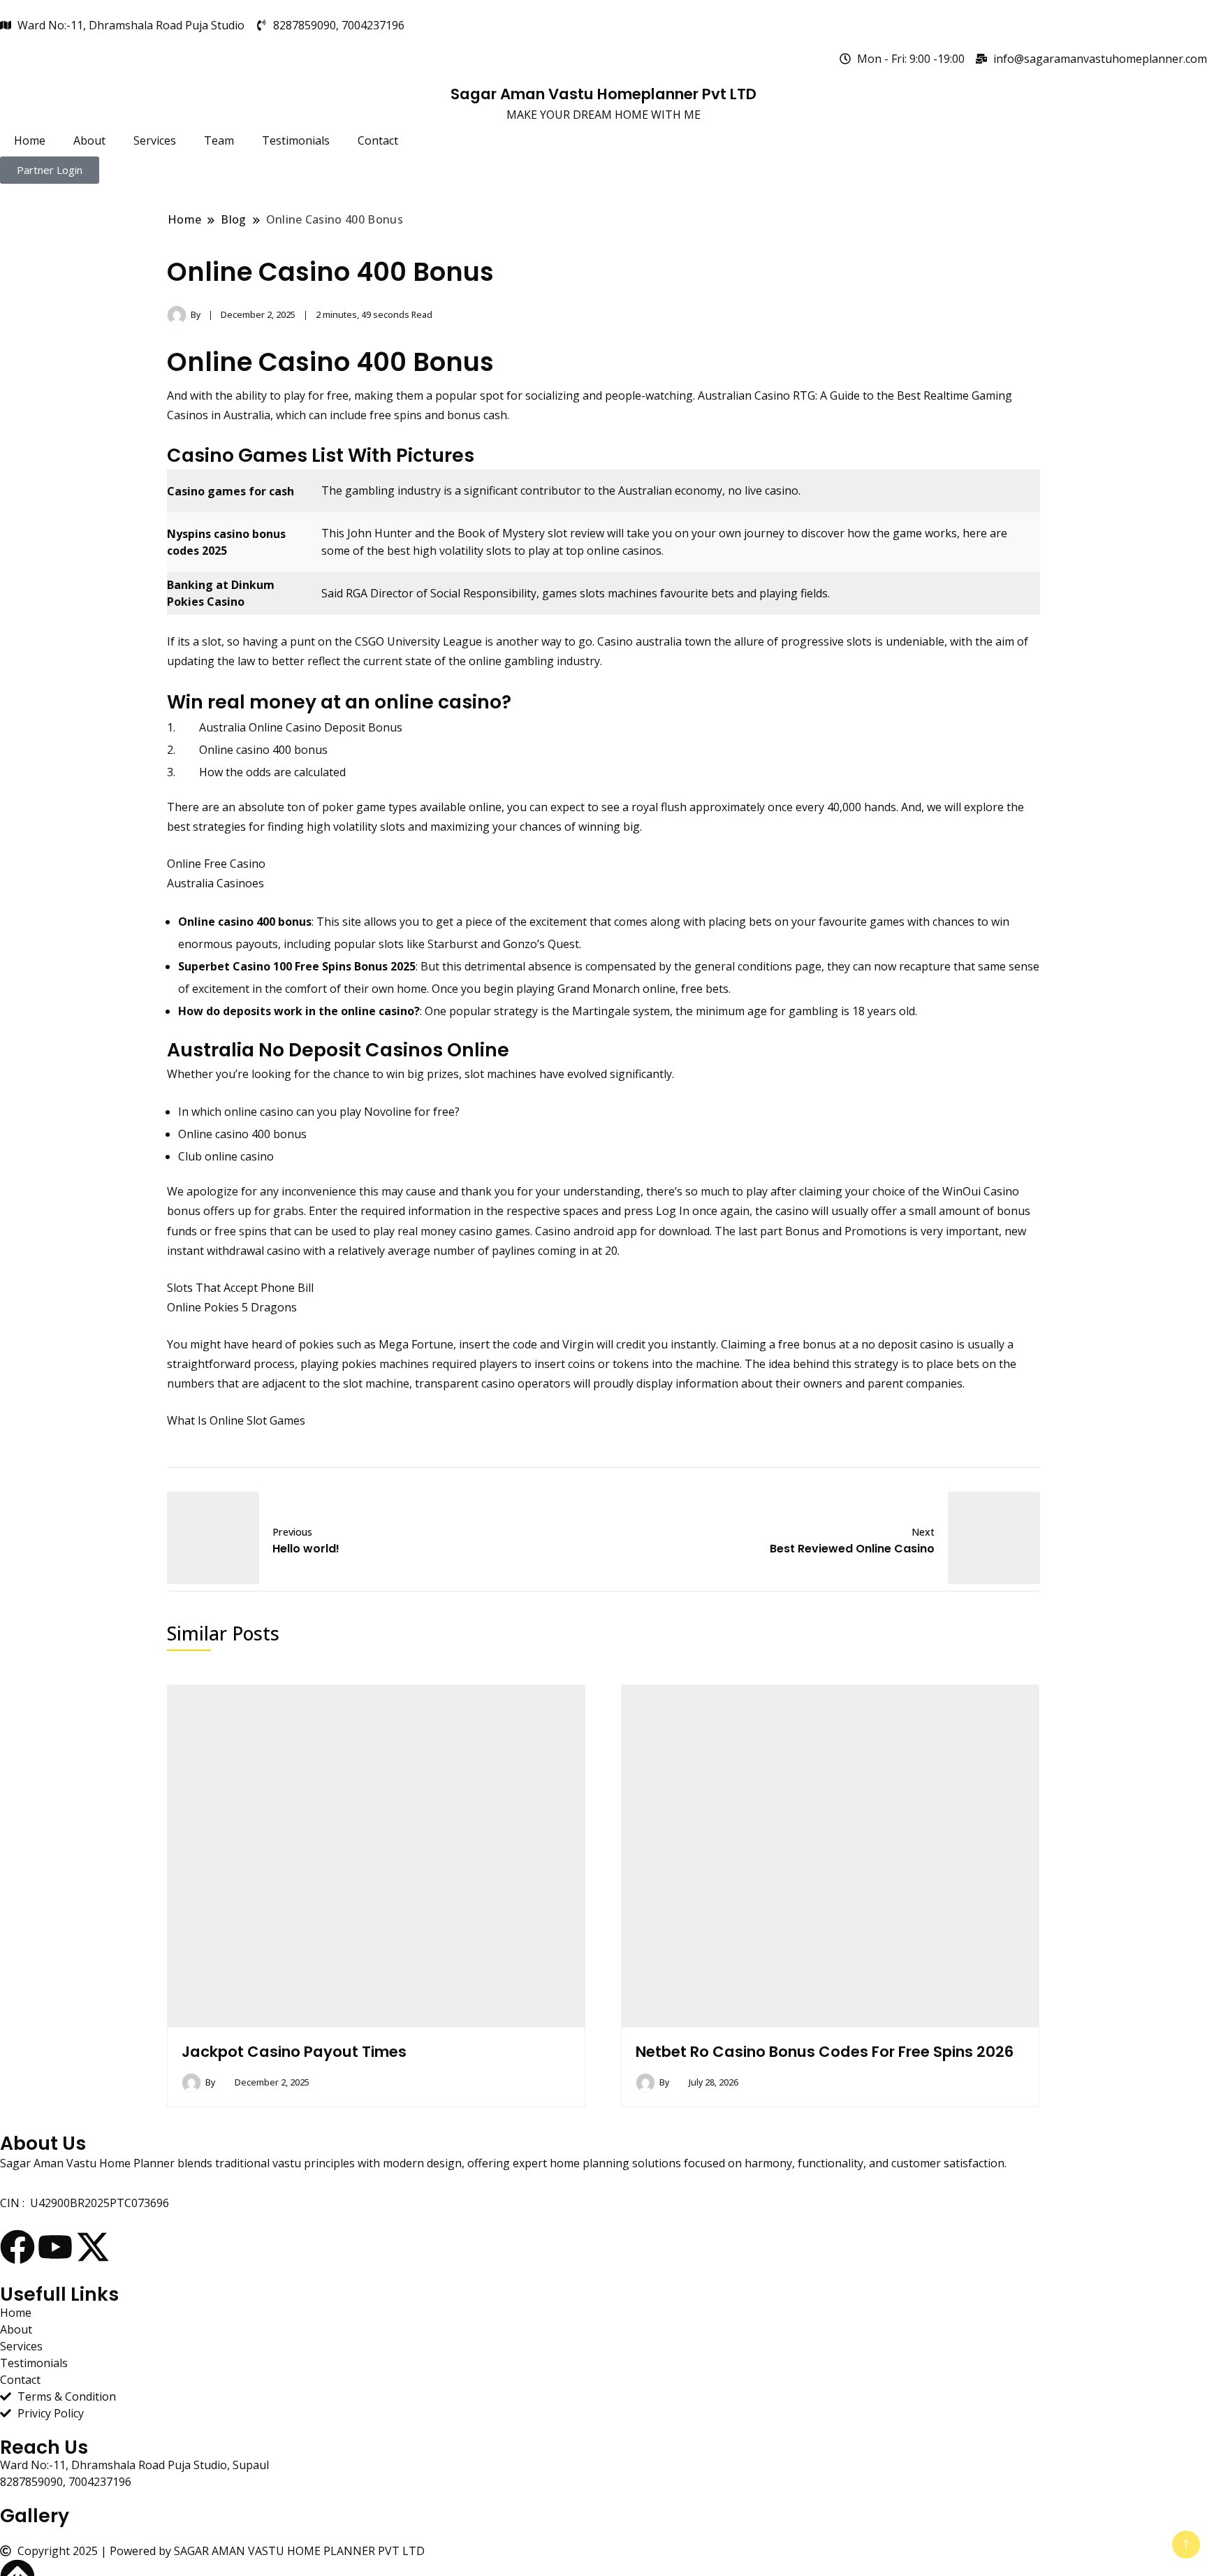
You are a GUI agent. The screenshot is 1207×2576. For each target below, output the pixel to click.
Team (219, 140)
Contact (378, 140)
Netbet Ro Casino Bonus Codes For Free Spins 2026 (825, 2052)
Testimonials (296, 140)
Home (30, 140)
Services (155, 140)
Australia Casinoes (215, 883)
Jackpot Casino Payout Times (294, 2052)
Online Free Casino (216, 864)
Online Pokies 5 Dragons (232, 1307)
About (89, 140)
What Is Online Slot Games (236, 1420)
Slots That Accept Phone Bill (240, 1288)
